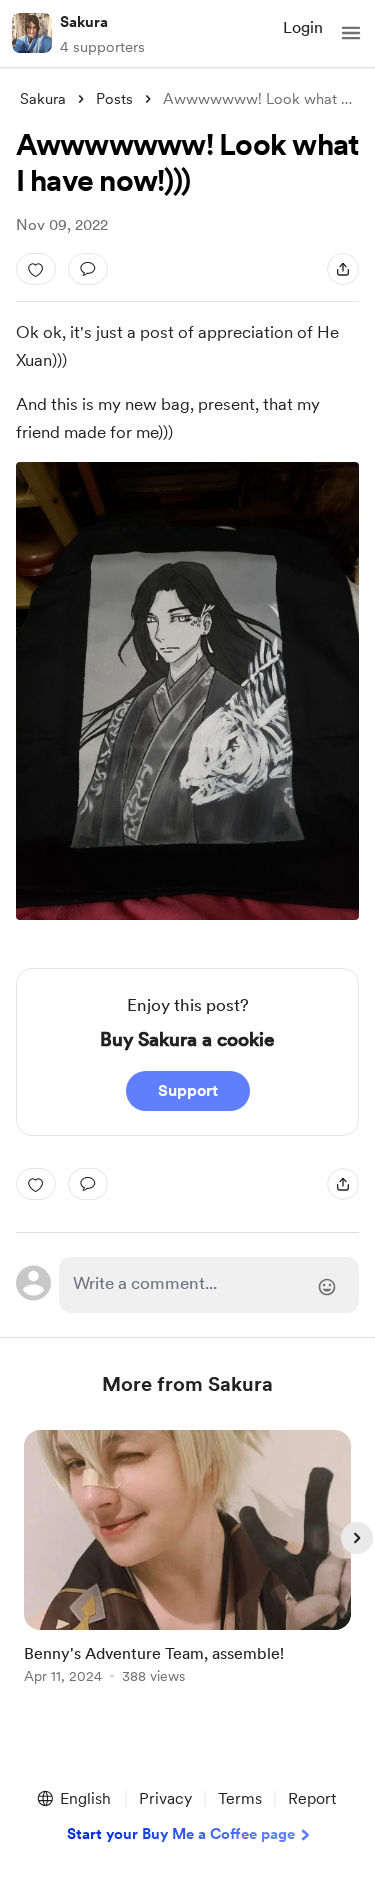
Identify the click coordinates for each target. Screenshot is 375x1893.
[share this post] (343, 269)
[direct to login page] (209, 1285)
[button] (351, 33)
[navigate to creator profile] (32, 33)
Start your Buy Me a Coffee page (181, 1834)
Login (303, 27)
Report (312, 1798)
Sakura (84, 22)
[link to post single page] (188, 1560)
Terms (240, 1798)
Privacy (165, 1798)
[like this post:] (36, 269)
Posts (114, 99)
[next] (357, 1538)
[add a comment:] (88, 269)
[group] (188, 1568)
